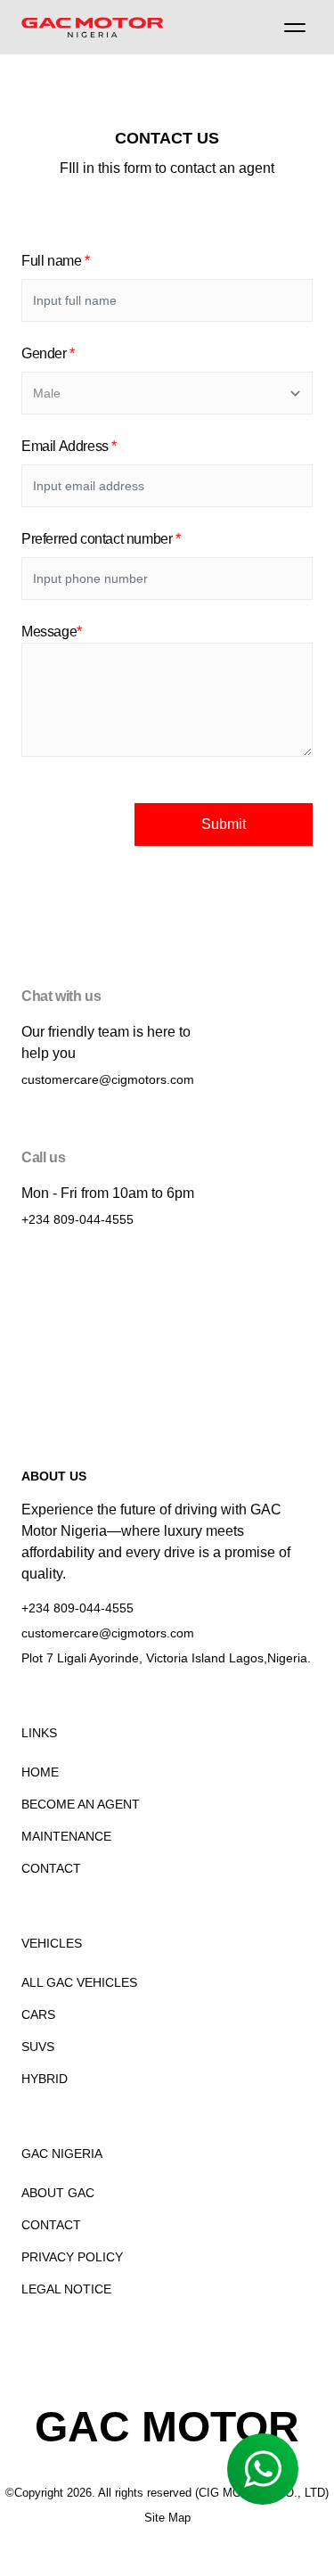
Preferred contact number (101, 539)
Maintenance (66, 1836)
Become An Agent (81, 1804)
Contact (51, 1868)
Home (40, 1772)
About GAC (58, 2193)
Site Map (167, 2518)
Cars (38, 2014)
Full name (56, 261)
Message (52, 632)
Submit (224, 824)
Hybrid (45, 2079)
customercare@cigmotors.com (108, 1079)
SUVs (38, 2047)
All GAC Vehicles (79, 1982)
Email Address (69, 446)
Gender (48, 353)
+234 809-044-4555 (77, 1219)
